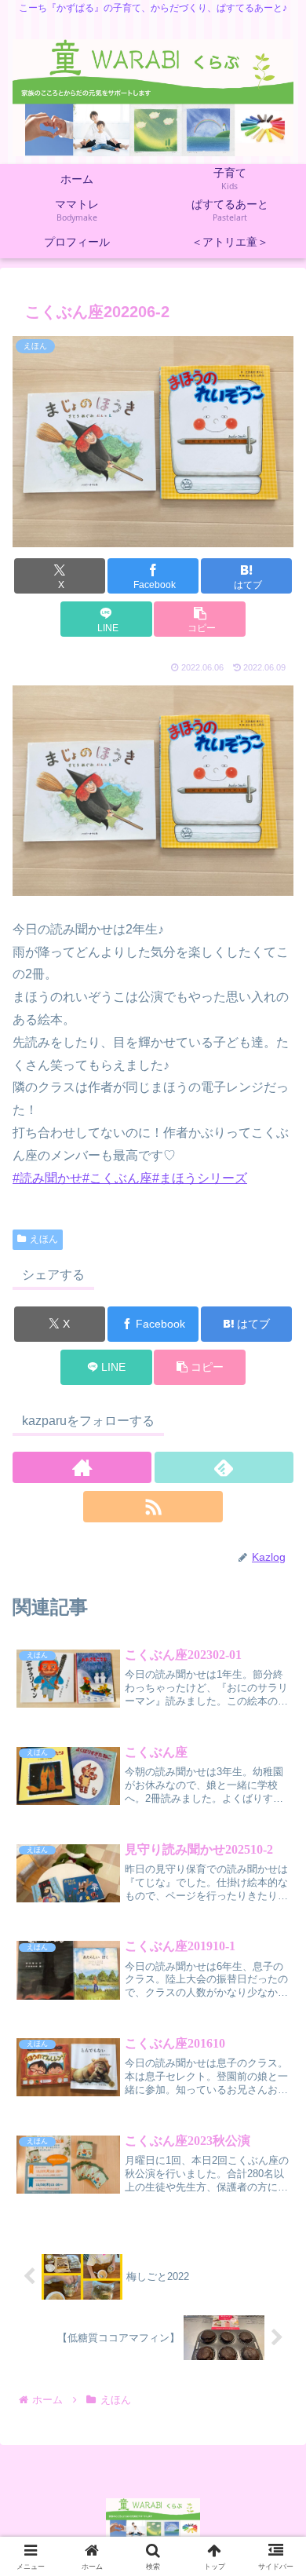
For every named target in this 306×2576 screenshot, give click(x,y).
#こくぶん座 (117, 1178)
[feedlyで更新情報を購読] (224, 1467)
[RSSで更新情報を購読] (153, 1507)
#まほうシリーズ (200, 1178)
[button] (199, 619)
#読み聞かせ (47, 1178)
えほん (44, 1239)
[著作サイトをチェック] (82, 1467)
